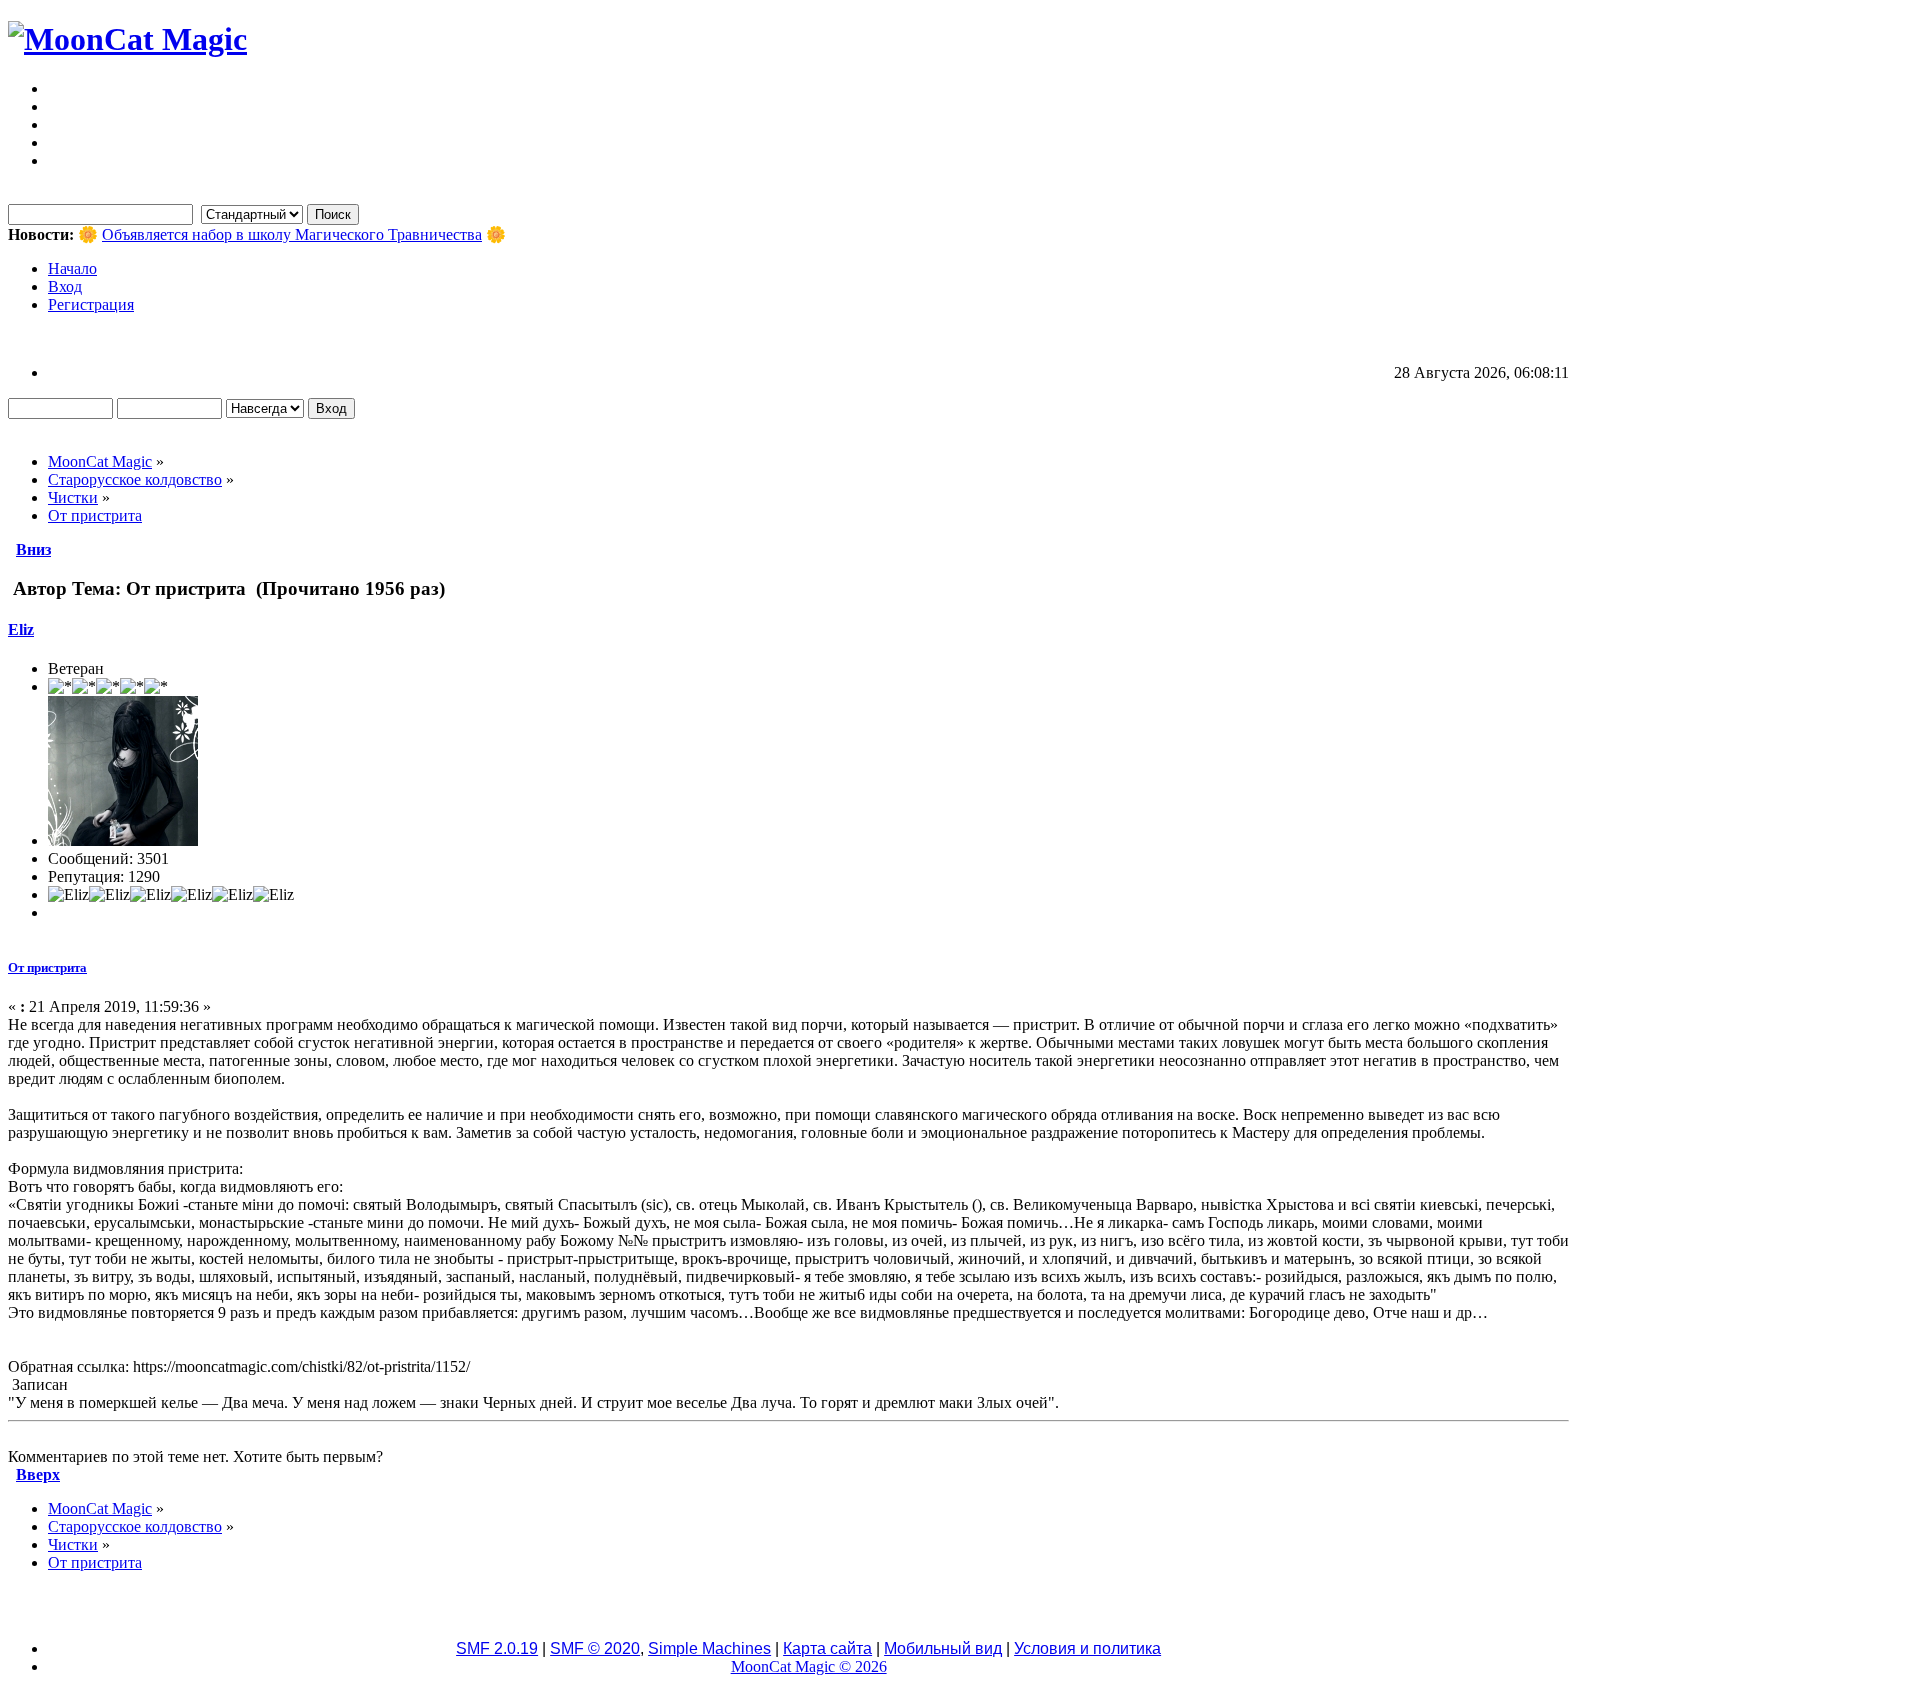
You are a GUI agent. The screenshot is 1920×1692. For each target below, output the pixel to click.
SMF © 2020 (595, 1648)
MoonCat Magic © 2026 (809, 1666)
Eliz (21, 629)
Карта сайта (827, 1648)
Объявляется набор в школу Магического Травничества (292, 234)
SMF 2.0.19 (497, 1648)
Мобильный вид (943, 1648)
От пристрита (47, 967)
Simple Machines (709, 1648)
